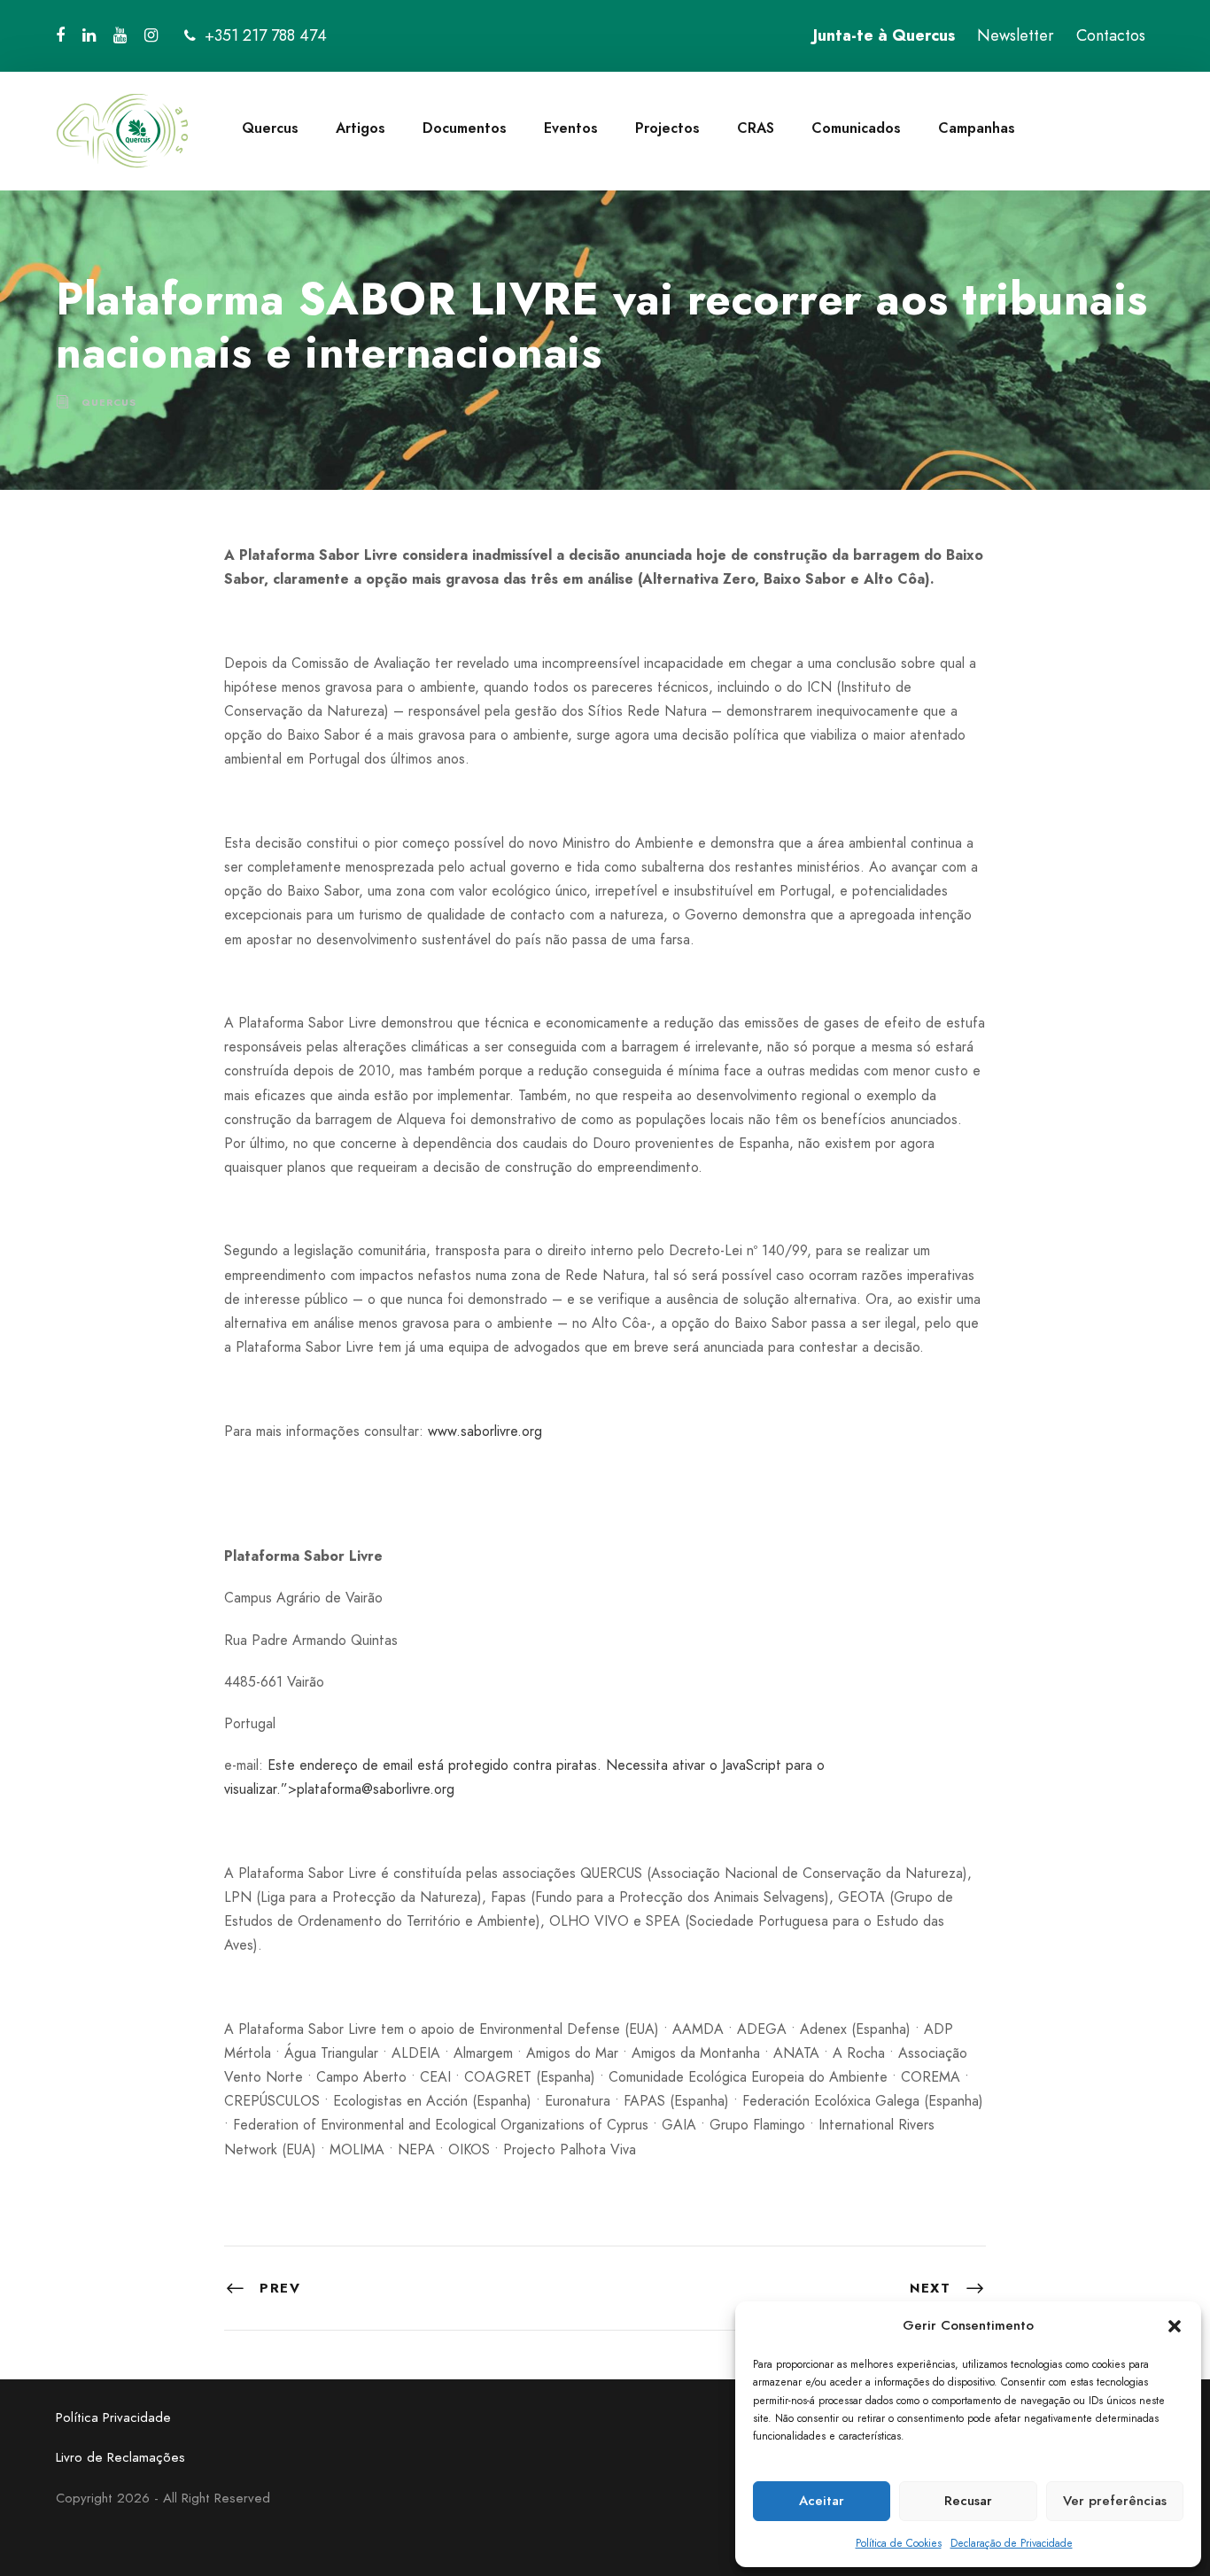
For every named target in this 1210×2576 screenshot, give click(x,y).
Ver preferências (1115, 2501)
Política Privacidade (113, 2417)
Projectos (667, 128)
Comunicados (856, 128)
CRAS (756, 128)
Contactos (1111, 35)
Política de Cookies (899, 2543)
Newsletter (1016, 35)
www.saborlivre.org (485, 1431)
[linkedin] (89, 35)
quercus (109, 402)
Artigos (361, 128)
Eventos (571, 128)
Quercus (270, 128)
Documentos (465, 128)
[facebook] (60, 35)
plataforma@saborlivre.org (376, 1789)
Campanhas (977, 128)
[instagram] (151, 35)
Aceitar (822, 2501)
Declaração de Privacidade (1012, 2543)
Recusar (968, 2501)
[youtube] (120, 35)
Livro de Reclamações (120, 2457)
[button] (1175, 2326)
